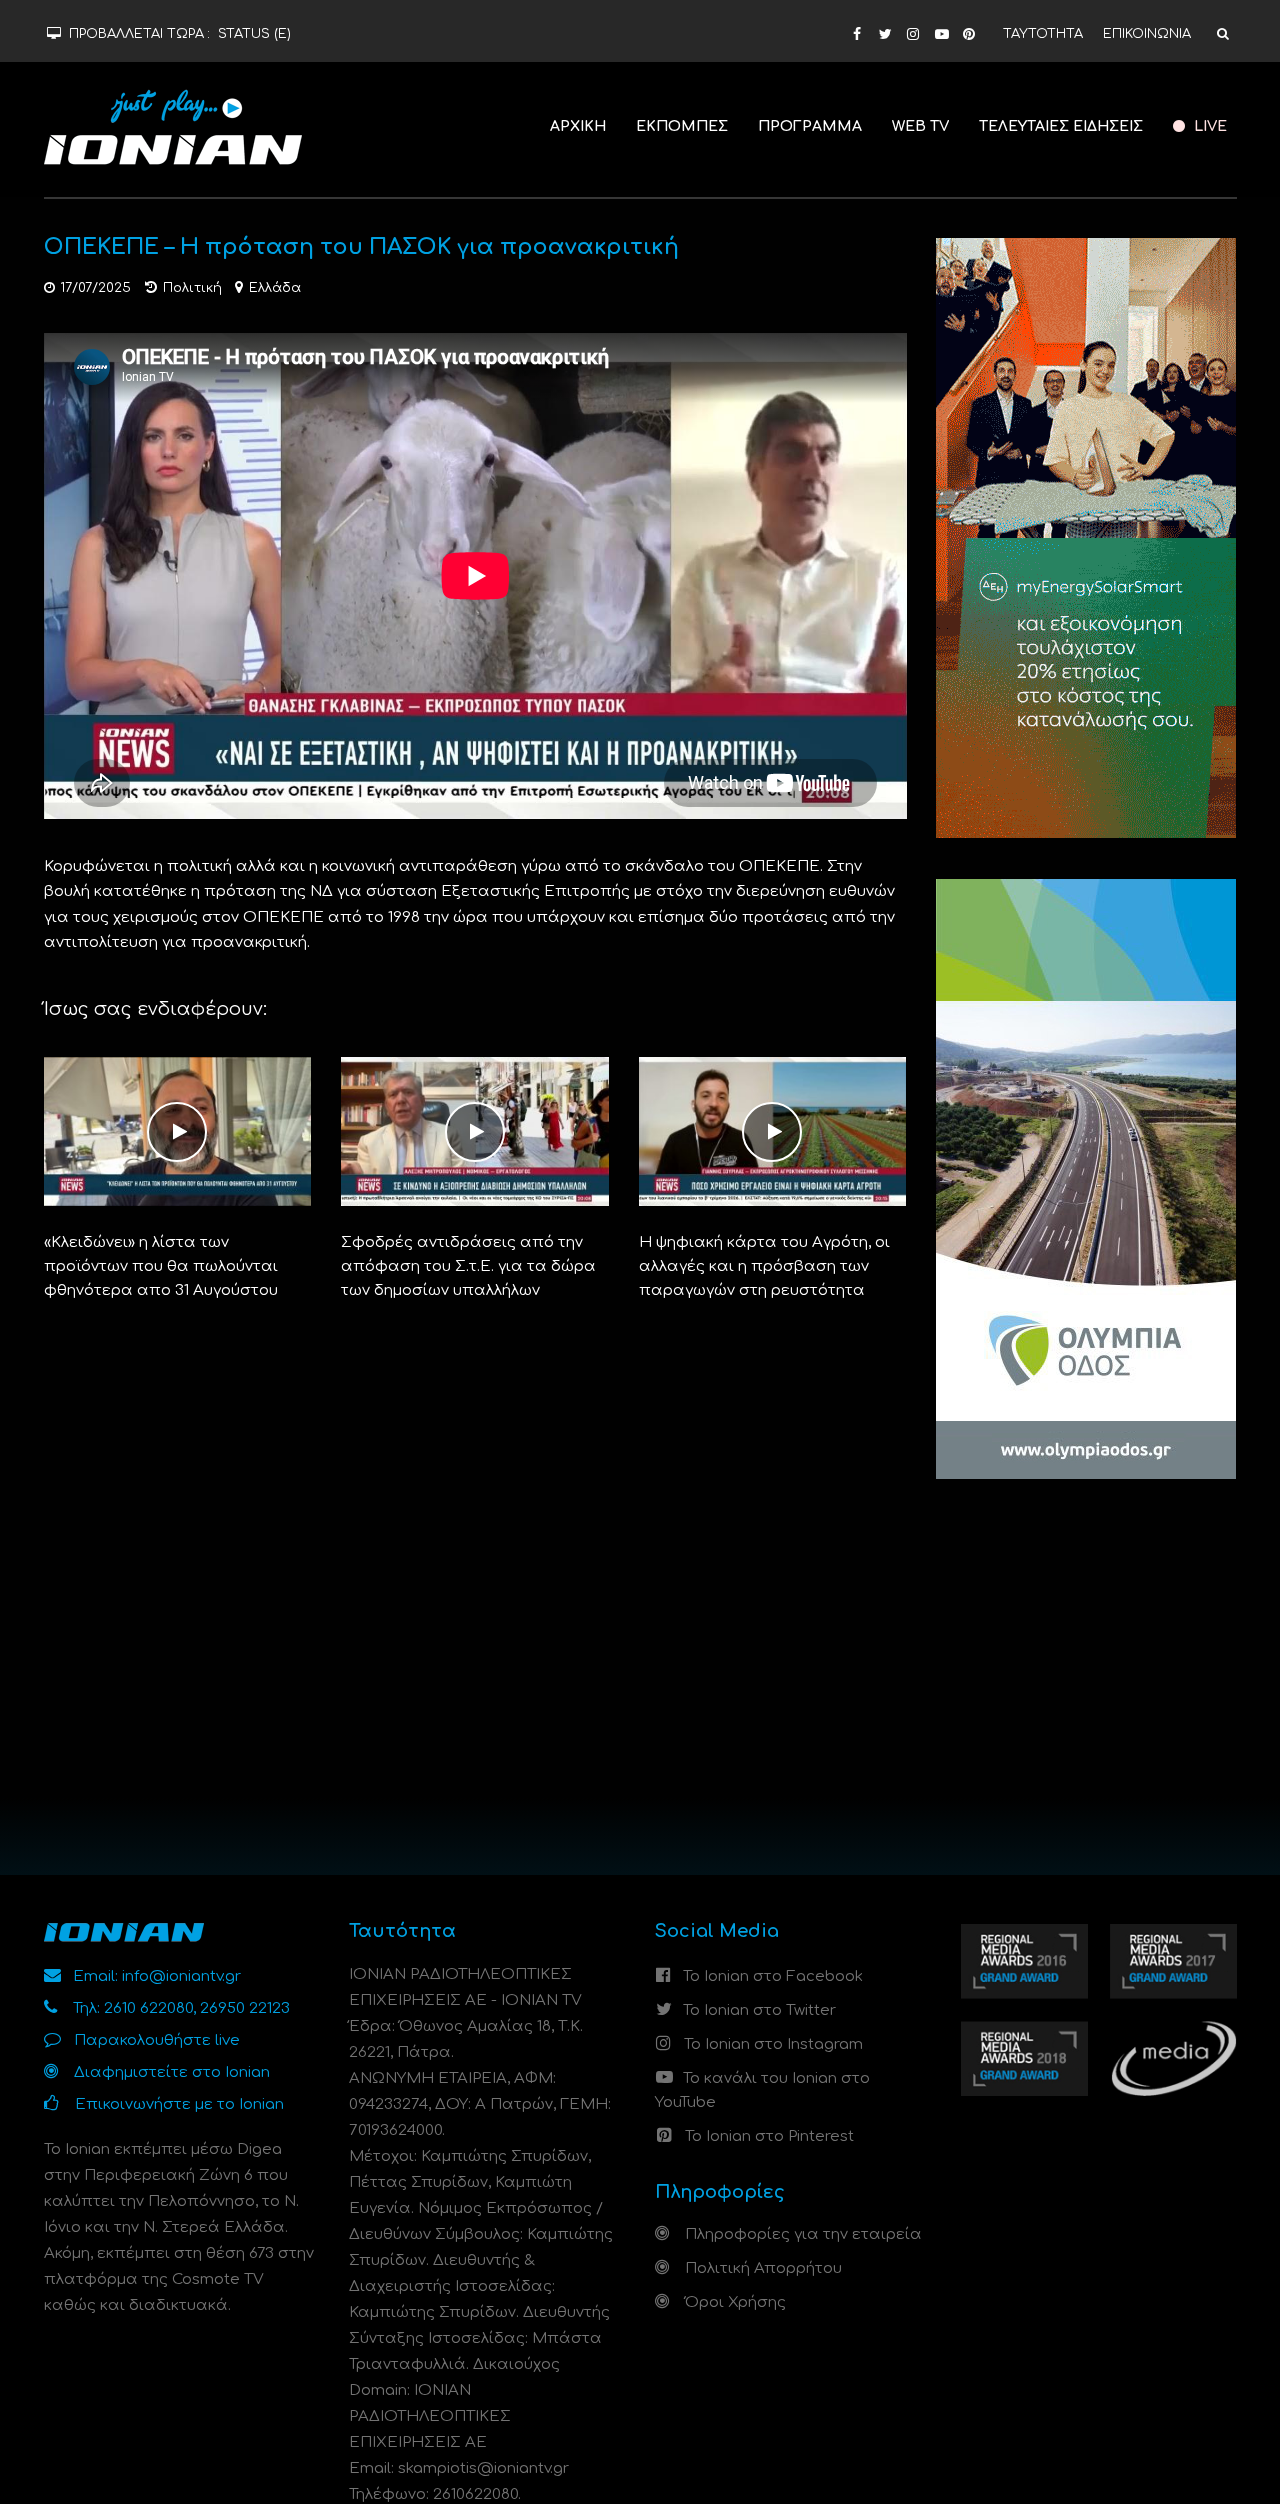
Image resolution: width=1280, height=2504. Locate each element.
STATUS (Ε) (254, 34)
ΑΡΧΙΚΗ (578, 126)
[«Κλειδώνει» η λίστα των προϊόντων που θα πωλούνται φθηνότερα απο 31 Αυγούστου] (178, 1131)
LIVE (1208, 126)
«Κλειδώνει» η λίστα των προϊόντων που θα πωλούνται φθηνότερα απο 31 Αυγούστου (161, 1266)
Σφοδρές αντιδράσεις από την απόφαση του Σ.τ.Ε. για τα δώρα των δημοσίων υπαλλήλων (468, 1266)
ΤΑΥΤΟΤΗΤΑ (1043, 34)
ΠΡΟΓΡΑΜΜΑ (810, 126)
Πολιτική (192, 288)
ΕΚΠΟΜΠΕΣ (682, 126)
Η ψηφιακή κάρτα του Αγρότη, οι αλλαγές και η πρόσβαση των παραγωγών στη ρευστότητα (764, 1266)
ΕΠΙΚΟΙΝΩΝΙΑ (1147, 34)
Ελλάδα (275, 288)
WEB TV (920, 126)
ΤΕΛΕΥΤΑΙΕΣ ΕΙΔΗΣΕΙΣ (1061, 126)
